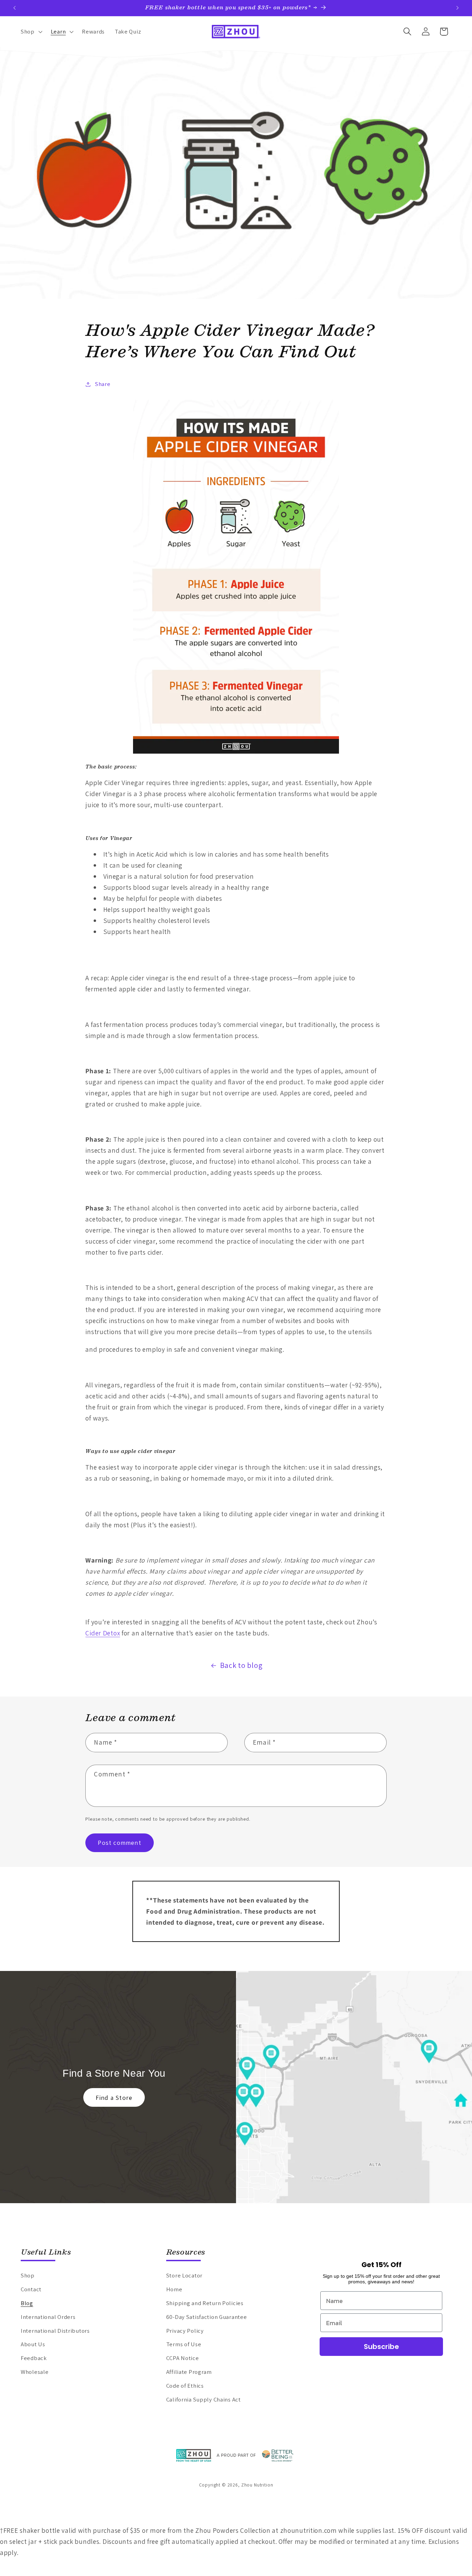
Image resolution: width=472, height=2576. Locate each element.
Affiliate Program (189, 2372)
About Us (33, 2344)
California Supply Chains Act (204, 2399)
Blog (27, 2303)
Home (174, 2289)
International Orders (48, 2317)
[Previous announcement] (15, 8)
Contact (31, 2289)
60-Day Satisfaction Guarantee (207, 2317)
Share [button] (103, 384)
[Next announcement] (457, 8)
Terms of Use (184, 2344)
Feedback (34, 2358)
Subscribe (381, 2347)
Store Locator (184, 2275)
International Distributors (55, 2331)
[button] (31, 31)
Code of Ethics (185, 2386)
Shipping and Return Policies (205, 2303)
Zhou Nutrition (257, 2485)
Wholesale (35, 2372)
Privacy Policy (185, 2331)
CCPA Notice (183, 2358)
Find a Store (114, 2098)
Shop (28, 2275)
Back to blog (241, 1665)
